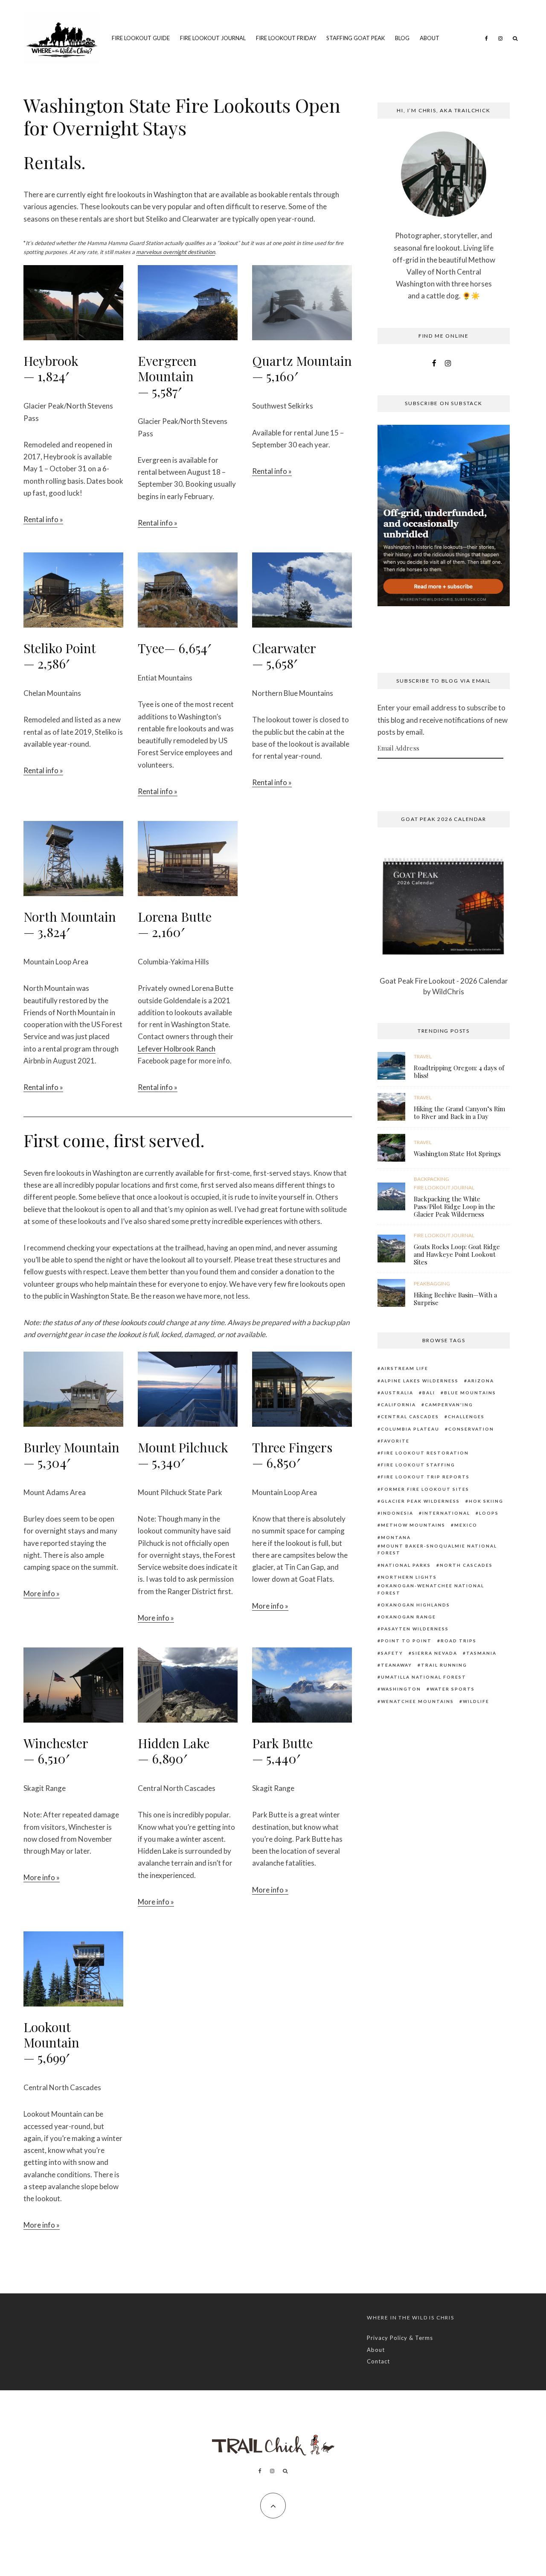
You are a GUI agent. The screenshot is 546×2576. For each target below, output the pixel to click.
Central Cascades (410, 1417)
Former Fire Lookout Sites (425, 1489)
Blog (402, 38)
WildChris (448, 992)
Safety (392, 1653)
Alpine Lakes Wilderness (420, 1381)
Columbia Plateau (410, 1429)
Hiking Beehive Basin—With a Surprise (455, 1299)
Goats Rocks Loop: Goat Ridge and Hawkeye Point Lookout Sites (457, 1254)
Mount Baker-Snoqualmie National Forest (437, 1549)
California (398, 1405)
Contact (378, 2361)
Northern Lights (409, 1577)
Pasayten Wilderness (415, 1629)
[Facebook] (486, 38)
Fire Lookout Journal (213, 38)
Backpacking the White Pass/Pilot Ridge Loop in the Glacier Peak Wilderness (455, 1206)
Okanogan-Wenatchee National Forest (431, 1589)
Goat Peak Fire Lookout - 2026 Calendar (444, 981)
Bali (429, 1393)
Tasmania (481, 1653)
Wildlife (476, 1701)
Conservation (471, 1429)
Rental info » (43, 519)
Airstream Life (405, 1368)
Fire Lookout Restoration (425, 1453)
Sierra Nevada (435, 1653)
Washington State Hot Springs (457, 1154)
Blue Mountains (470, 1393)
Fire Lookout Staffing (418, 1465)
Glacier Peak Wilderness (420, 1501)
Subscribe (444, 775)
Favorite (395, 1441)
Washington (401, 1689)
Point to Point (406, 1641)
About (430, 38)
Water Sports (452, 1689)
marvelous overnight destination (176, 252)
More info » (42, 1593)
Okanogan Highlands (415, 1605)
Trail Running (444, 1665)
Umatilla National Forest (424, 1677)
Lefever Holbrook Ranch (177, 1049)
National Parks (406, 1565)
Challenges (466, 1417)
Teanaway (396, 1665)
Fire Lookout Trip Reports (425, 1477)
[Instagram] (500, 38)
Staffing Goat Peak (356, 38)
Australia (397, 1393)
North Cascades (466, 1565)
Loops (489, 1513)
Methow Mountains (413, 1525)
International (446, 1513)
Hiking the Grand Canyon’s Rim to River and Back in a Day (459, 1113)
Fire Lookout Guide (141, 38)
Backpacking (431, 1179)
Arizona (481, 1381)
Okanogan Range (408, 1617)
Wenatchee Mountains (417, 1701)
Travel (423, 1056)
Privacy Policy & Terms (400, 2338)
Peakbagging (432, 1284)
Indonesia (397, 1513)
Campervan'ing (449, 1405)
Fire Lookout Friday (286, 38)
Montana (396, 1537)
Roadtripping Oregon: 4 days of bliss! (459, 1072)
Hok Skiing (486, 1501)
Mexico (466, 1525)
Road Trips (459, 1641)
